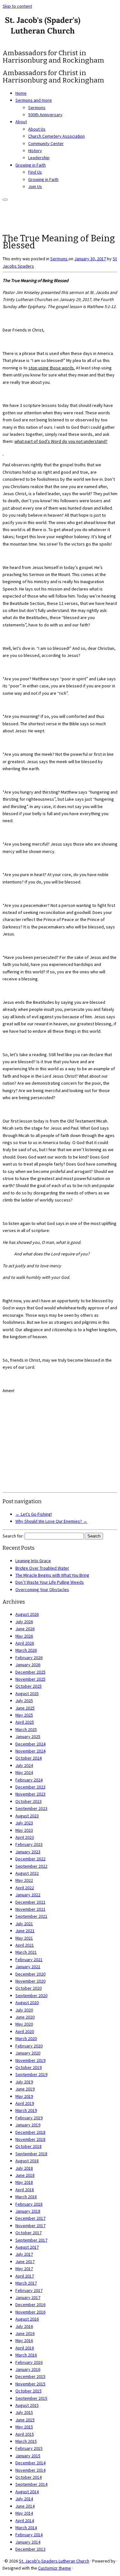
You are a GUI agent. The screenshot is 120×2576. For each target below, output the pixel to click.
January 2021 (28, 1967)
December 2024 (30, 1744)
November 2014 (30, 2470)
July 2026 (24, 1622)
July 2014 (24, 2499)
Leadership (39, 158)
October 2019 (28, 2067)
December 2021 (30, 1902)
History (35, 151)
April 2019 (25, 2103)
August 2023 (27, 1816)
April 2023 (25, 1837)
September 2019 (31, 2074)
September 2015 (31, 2398)
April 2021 (25, 1945)
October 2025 (28, 1686)
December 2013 (30, 2549)
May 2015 (24, 2427)
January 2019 (28, 2125)
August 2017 (27, 2247)
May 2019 (24, 2096)
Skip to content (17, 6)
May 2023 (24, 1830)
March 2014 (26, 2528)
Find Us (35, 172)
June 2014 (25, 2506)
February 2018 (29, 2204)
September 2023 (31, 1808)
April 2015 (25, 2434)
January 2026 (28, 1665)
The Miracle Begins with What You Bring (52, 1575)
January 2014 (28, 2542)
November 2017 (30, 2226)
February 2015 (29, 2448)
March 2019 (26, 2110)
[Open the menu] (5, 200)
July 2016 (24, 2326)
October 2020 (28, 1988)
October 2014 (28, 2477)
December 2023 (30, 1787)
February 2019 (29, 2118)
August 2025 (27, 1693)
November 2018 (30, 2139)
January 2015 (28, 2456)
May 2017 (24, 2269)
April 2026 (25, 1643)
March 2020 (26, 2038)
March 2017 (26, 2283)
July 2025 (24, 1701)
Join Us (35, 186)
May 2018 (24, 2182)
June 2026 (25, 1629)
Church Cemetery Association (56, 136)
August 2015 (27, 2405)
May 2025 (24, 1715)
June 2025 (25, 1708)
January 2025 (28, 1736)
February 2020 (29, 2046)
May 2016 (24, 2340)
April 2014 (25, 2520)
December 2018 (30, 2132)
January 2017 (28, 2297)
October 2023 (28, 1801)
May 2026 (24, 1636)
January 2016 (28, 2369)
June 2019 (25, 2089)
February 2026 (29, 1658)
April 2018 (25, 2190)
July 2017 (24, 2254)
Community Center (46, 143)
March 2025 (26, 1729)
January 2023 (28, 1852)
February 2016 (29, 2362)
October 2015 (28, 2391)
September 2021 (31, 1916)
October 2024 (28, 1758)
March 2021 (26, 1952)
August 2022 (27, 1873)
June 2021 (25, 1931)
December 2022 (30, 1859)
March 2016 (26, 2355)
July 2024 (24, 1765)
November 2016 (30, 2312)
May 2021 (24, 1938)
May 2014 (24, 2513)
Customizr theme (55, 2568)
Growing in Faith (31, 165)
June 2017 (25, 2262)
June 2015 (25, 2420)
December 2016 (30, 2305)
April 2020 (25, 2031)
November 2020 (30, 1981)
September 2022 (31, 1866)
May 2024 (24, 1772)
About (21, 122)
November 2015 (30, 2384)
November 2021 (30, 1909)
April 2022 (25, 1888)
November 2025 (30, 1679)
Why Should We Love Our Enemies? (51, 1521)
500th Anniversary (45, 115)
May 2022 (24, 1880)
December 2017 (30, 2218)
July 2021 (24, 1924)
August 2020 (27, 2003)
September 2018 (31, 2154)
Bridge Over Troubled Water (42, 1568)
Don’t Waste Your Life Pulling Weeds (50, 1582)
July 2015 (24, 2412)
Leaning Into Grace (33, 1561)
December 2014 (30, 2463)
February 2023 (29, 1844)
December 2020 (30, 1974)
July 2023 (24, 1823)
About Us (37, 129)
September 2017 (31, 2240)
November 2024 (30, 1751)
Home (21, 93)
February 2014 (29, 2535)
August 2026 (27, 1614)
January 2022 (28, 1895)
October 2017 (28, 2233)
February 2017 (29, 2290)
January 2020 (28, 2053)
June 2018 (25, 2175)
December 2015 (30, 2376)
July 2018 (24, 2168)
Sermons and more (34, 100)
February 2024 (29, 1780)
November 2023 (30, 1794)
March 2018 (26, 2197)
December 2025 (30, 1672)
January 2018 (28, 2211)
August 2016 (27, 2319)
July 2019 (24, 2082)
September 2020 (31, 1995)
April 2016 (25, 2348)
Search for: (13, 1536)
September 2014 (31, 2484)
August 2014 (27, 2492)
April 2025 (25, 1722)
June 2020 (25, 2017)
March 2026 (26, 1650)
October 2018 (28, 2146)
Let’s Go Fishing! (34, 1514)
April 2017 (25, 2276)
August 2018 (27, 2161)
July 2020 (24, 2010)
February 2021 (29, 1960)
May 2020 (24, 2024)
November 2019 (30, 2060)
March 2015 (26, 2441)
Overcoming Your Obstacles (42, 1590)
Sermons (37, 108)
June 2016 (25, 2333)
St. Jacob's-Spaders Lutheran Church (54, 2561)
